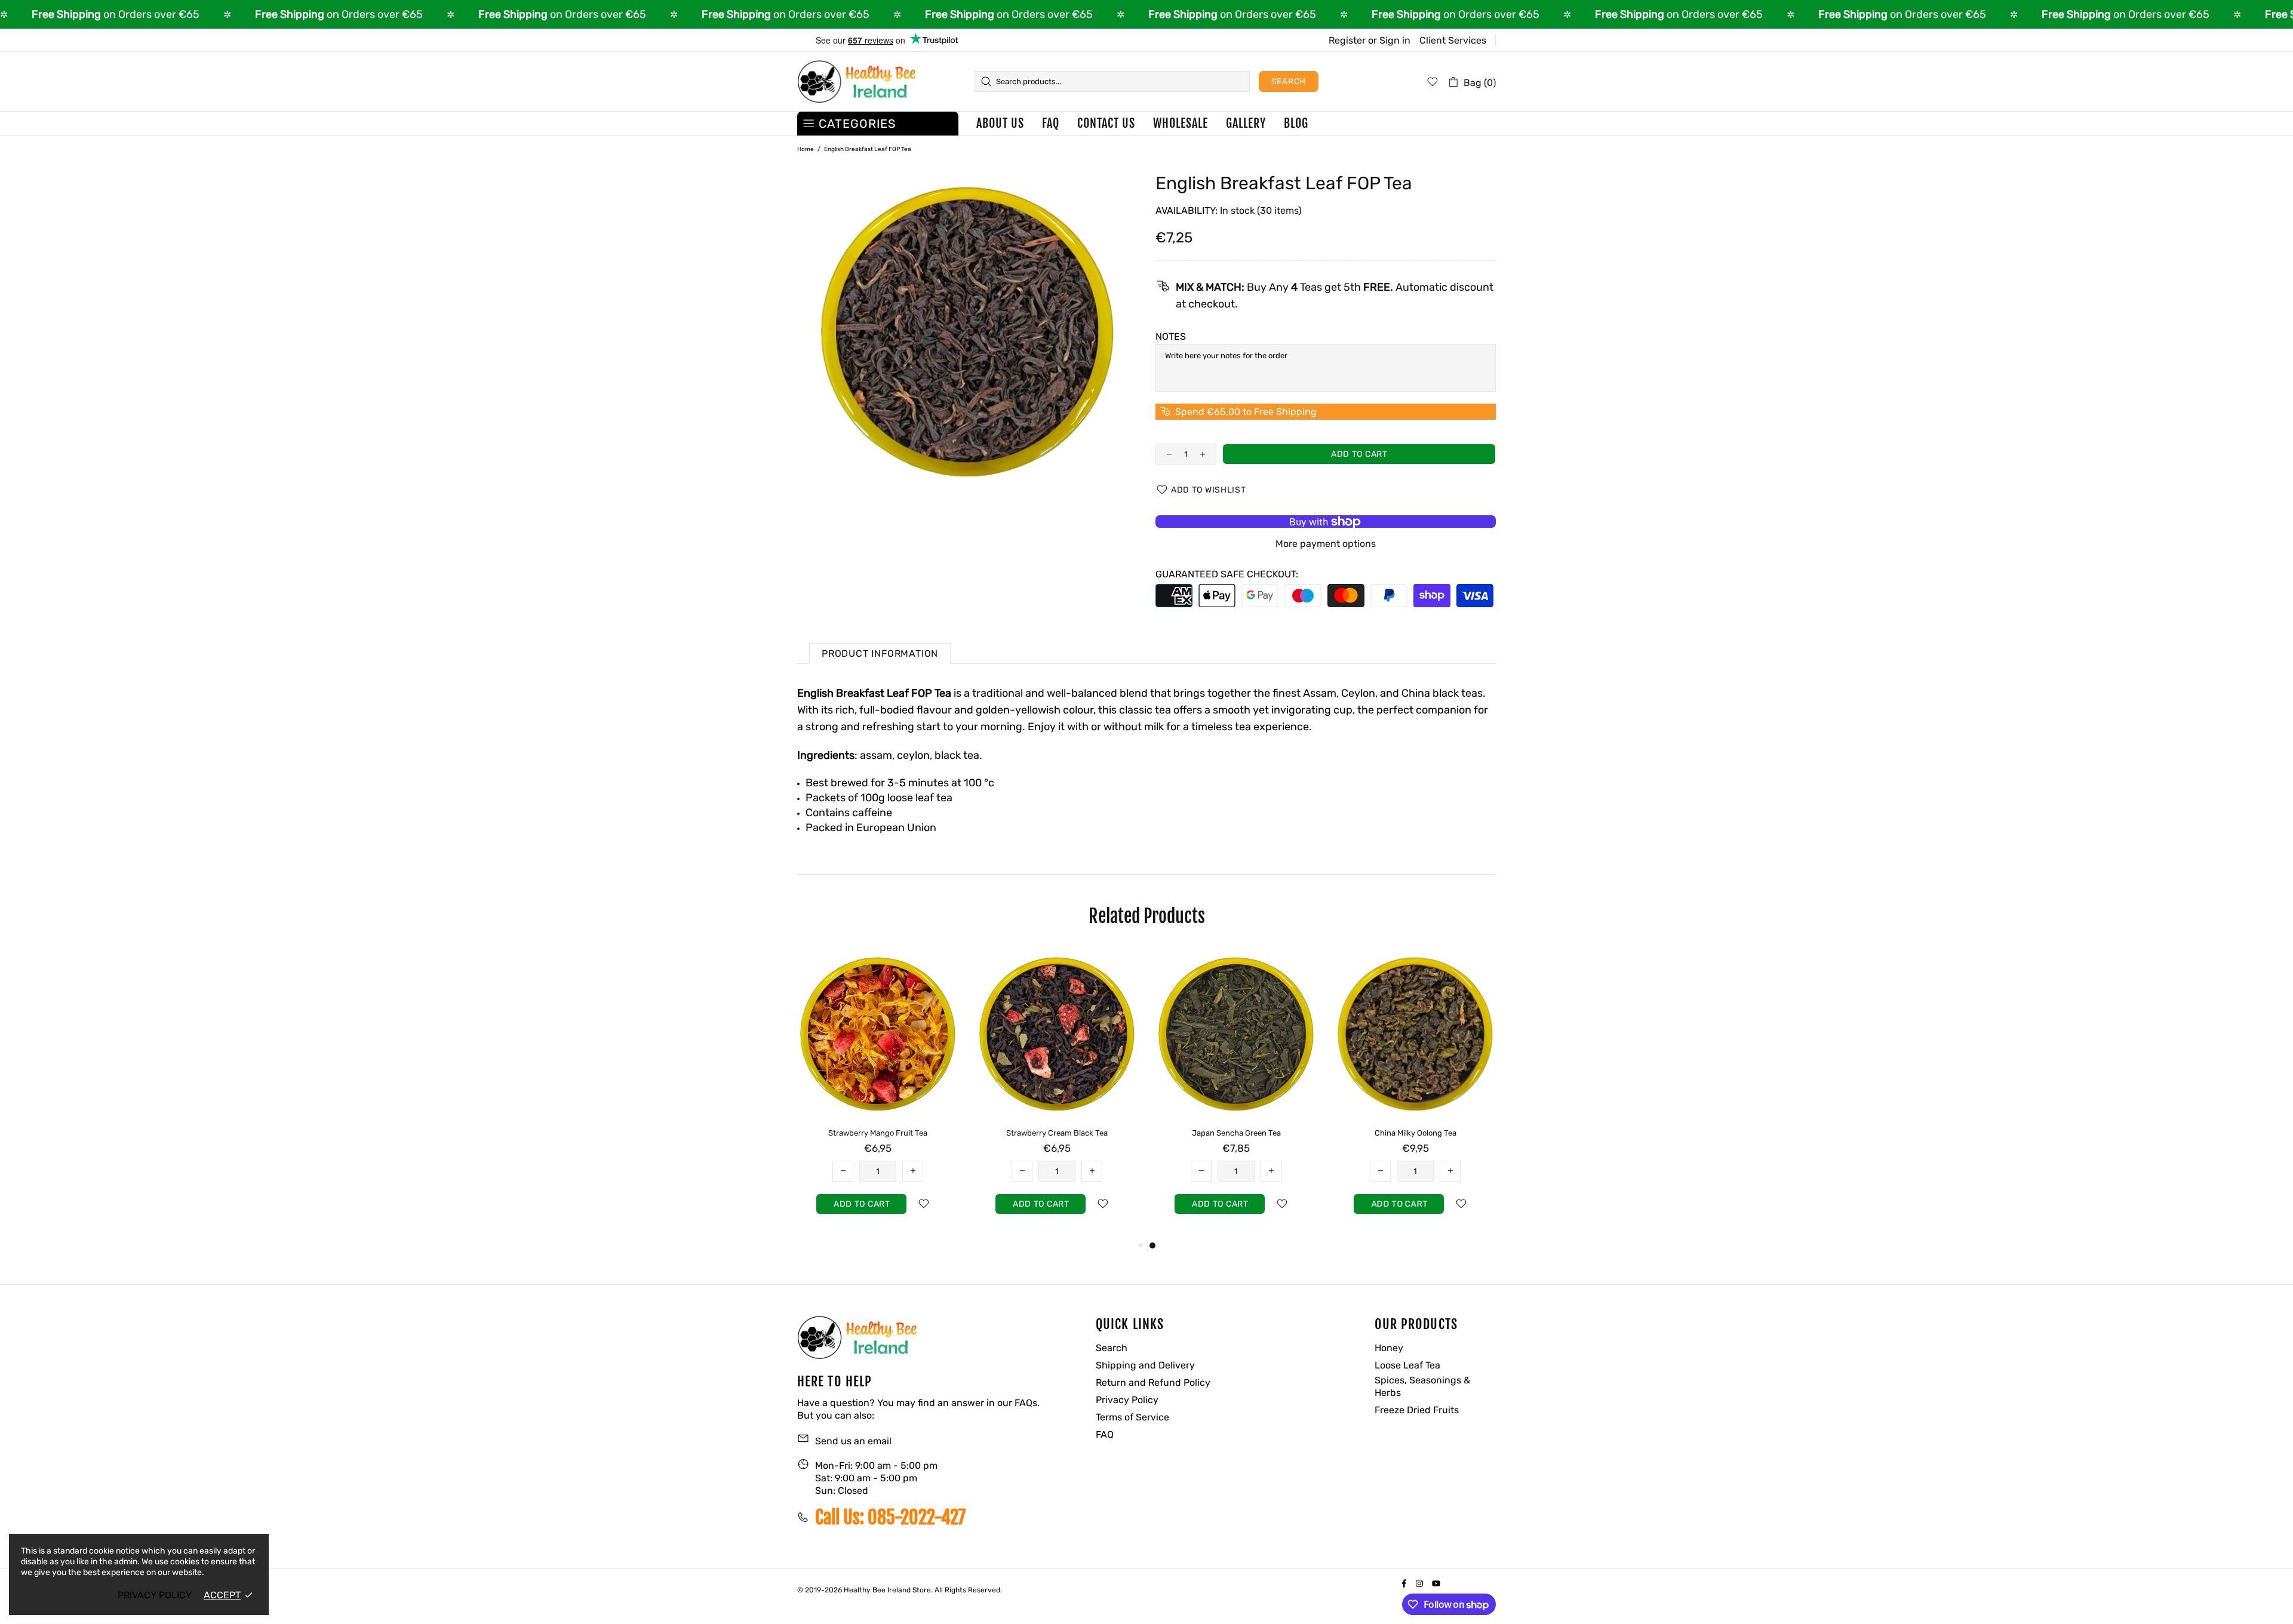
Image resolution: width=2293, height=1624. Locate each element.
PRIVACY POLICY (155, 1595)
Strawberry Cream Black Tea (1415, 1133)
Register (1347, 40)
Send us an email (853, 1441)
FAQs (1026, 1403)
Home (806, 149)
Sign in (1395, 40)
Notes (1171, 336)
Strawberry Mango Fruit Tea (1236, 1133)
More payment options (1326, 544)
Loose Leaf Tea (1407, 1365)
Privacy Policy (1127, 1400)
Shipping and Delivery (1145, 1365)
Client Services (1453, 40)
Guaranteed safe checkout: (1227, 574)
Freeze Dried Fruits (1417, 1410)
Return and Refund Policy (1153, 1382)
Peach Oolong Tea (878, 1133)
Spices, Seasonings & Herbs (1422, 1386)
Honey (1389, 1348)
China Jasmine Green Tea (1057, 1133)
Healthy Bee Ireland (856, 82)
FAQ (1105, 1434)
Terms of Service (1132, 1417)
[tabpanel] (878, 1094)
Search (1289, 81)
